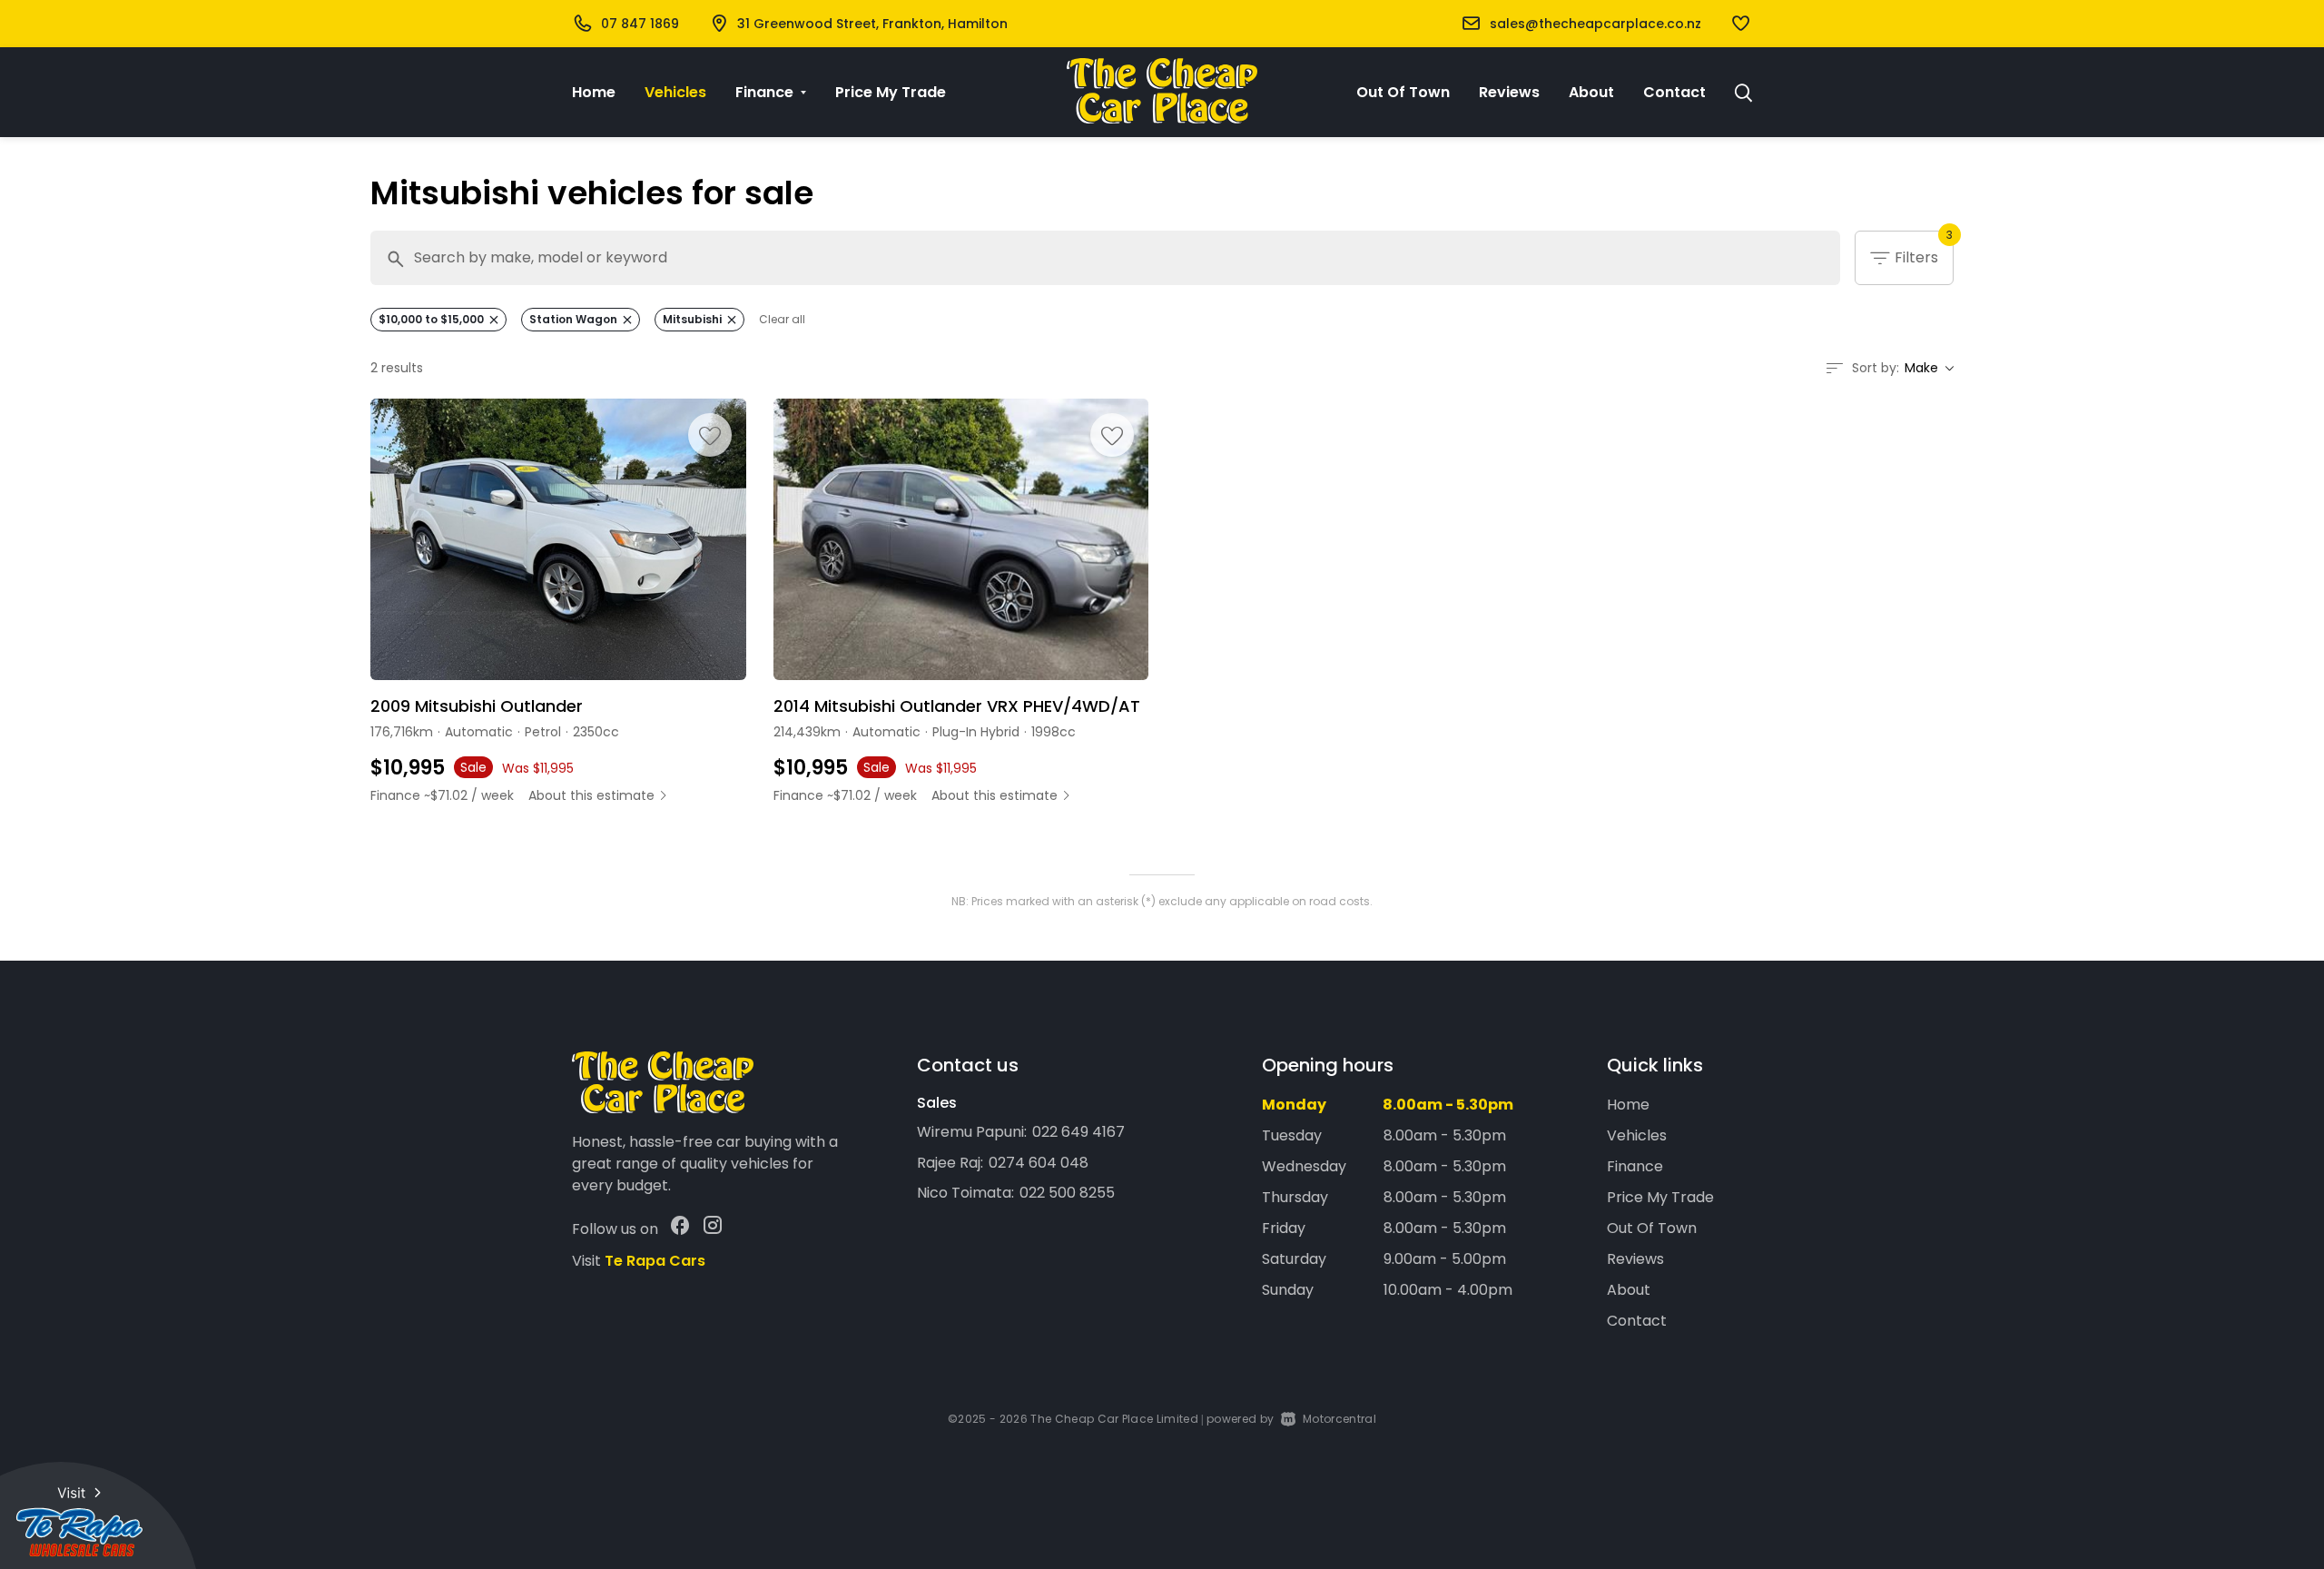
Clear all (782, 320)
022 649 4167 (1078, 1132)
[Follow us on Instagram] (713, 1229)
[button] (1741, 25)
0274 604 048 (1039, 1163)
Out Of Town (1403, 92)
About (1591, 92)
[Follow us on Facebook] (680, 1229)
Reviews (1509, 92)
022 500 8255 (1067, 1193)
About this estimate (591, 795)
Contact (1674, 92)
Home (594, 92)
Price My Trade (891, 92)
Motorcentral (1339, 1419)
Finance (1635, 1166)
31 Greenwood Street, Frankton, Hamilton (872, 24)
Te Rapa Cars (655, 1261)
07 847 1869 (640, 24)
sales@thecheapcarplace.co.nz (1595, 24)
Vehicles (675, 92)
